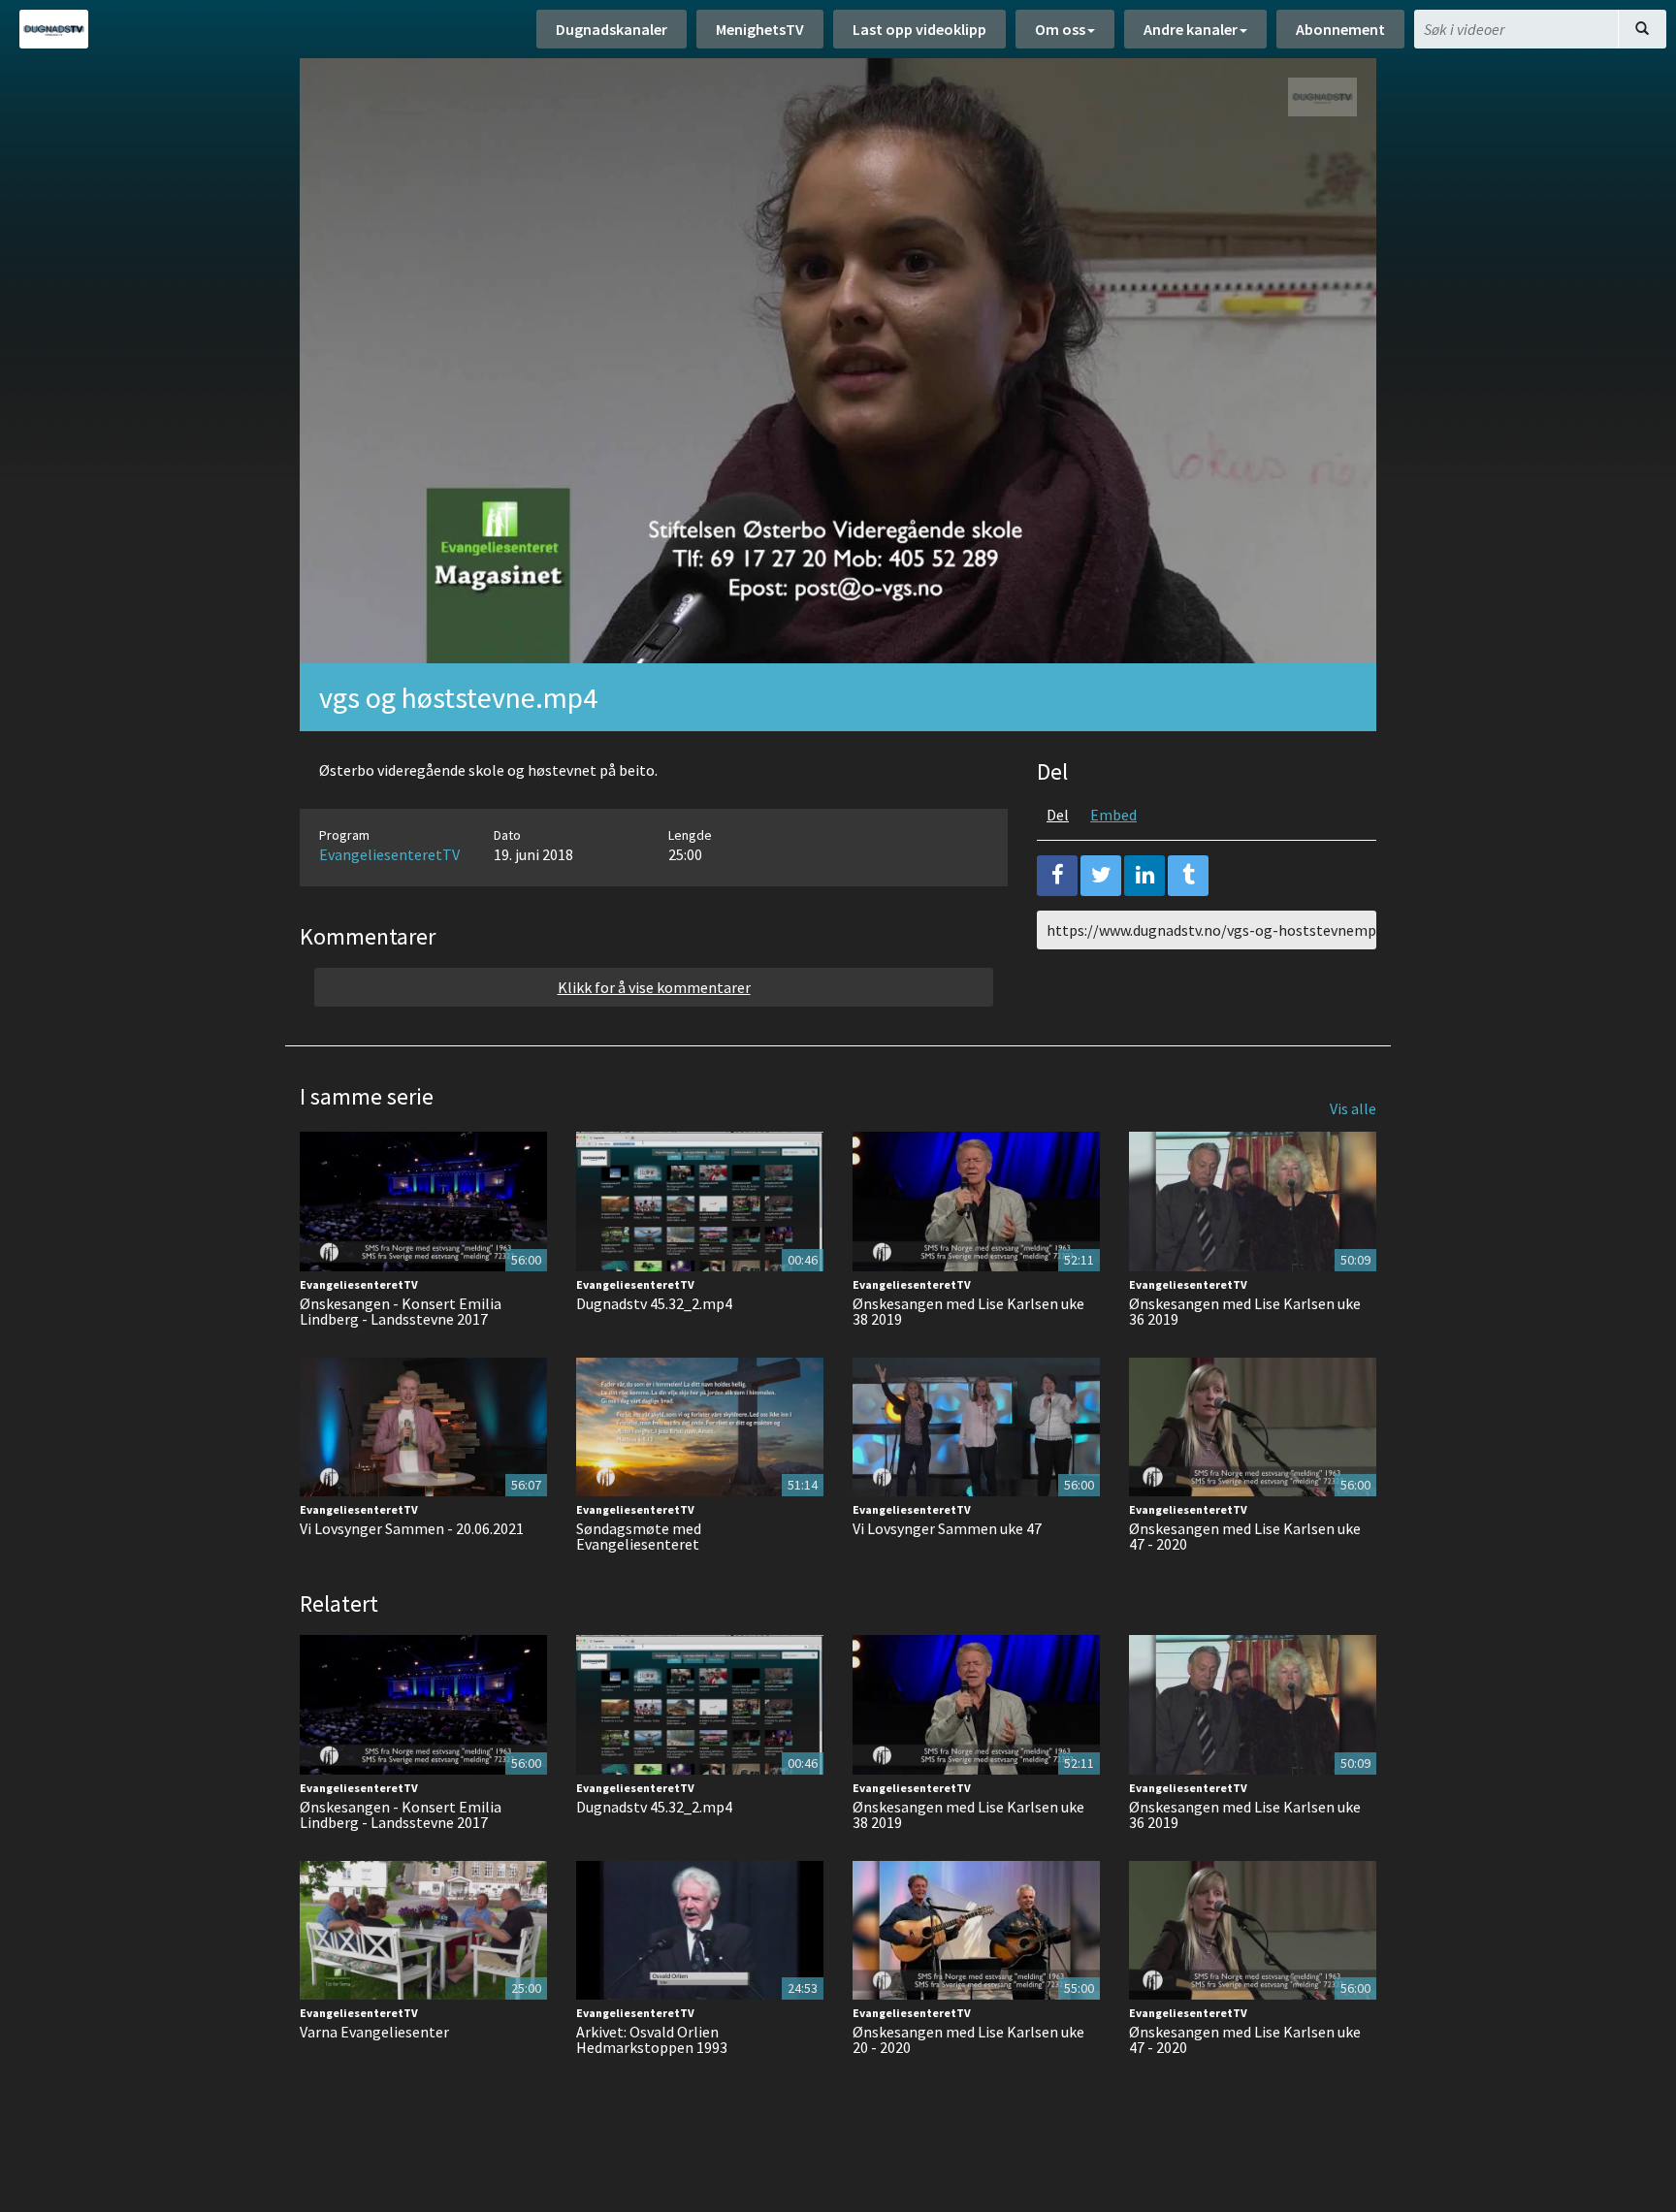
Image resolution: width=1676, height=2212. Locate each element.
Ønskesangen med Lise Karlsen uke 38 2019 (968, 1311)
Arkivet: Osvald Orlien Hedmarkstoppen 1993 (652, 2039)
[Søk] (1642, 29)
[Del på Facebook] (1057, 876)
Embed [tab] (1113, 815)
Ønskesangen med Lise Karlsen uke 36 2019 (1245, 1311)
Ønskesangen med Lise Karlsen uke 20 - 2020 (968, 2039)
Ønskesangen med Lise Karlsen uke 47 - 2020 (1245, 1536)
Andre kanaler (1191, 29)
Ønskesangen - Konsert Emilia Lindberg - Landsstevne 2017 (401, 1311)
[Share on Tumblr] (1188, 876)
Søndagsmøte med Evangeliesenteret (639, 1536)
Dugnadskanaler (612, 29)
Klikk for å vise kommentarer (654, 987)
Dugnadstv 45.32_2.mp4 (654, 1303)
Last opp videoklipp (919, 29)
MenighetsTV (760, 29)
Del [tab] (1058, 815)
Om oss (1060, 29)
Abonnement (1340, 29)
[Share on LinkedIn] (1144, 876)
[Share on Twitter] (1101, 876)
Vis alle (1353, 1108)
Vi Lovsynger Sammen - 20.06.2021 (412, 1528)
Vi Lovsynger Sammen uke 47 (947, 1528)
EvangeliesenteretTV (389, 854)
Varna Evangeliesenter (374, 2032)
